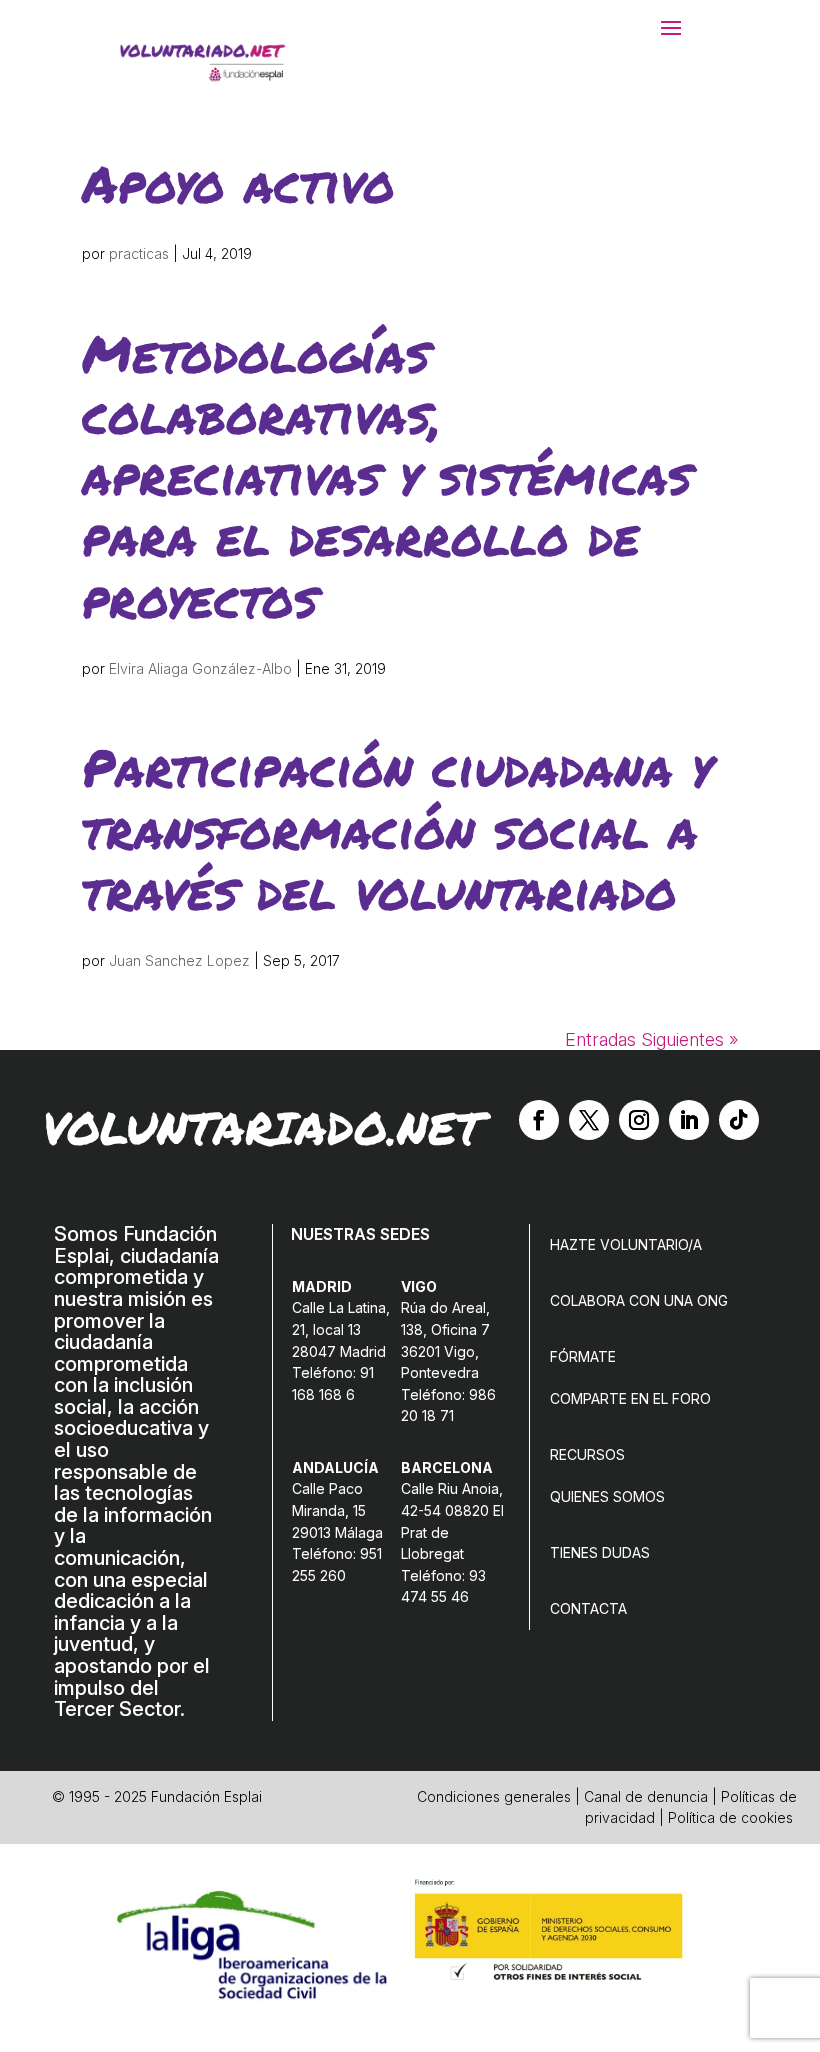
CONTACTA (588, 1608)
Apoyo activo (238, 182)
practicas (139, 253)
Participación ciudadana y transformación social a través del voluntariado (397, 827)
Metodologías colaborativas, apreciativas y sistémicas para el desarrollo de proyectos (387, 475)
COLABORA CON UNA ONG (639, 1300)
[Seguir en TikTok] (739, 1120)
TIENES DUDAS (600, 1552)
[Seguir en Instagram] (639, 1120)
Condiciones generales (494, 1796)
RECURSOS (587, 1454)
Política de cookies (730, 1817)
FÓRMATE (583, 1356)
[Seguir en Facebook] (539, 1120)
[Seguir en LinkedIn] (689, 1120)
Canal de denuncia (646, 1796)
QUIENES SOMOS (607, 1496)
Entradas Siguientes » (651, 1039)
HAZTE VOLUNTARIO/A (626, 1244)
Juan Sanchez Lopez (179, 960)
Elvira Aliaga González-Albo (200, 668)
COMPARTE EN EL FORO (630, 1398)
